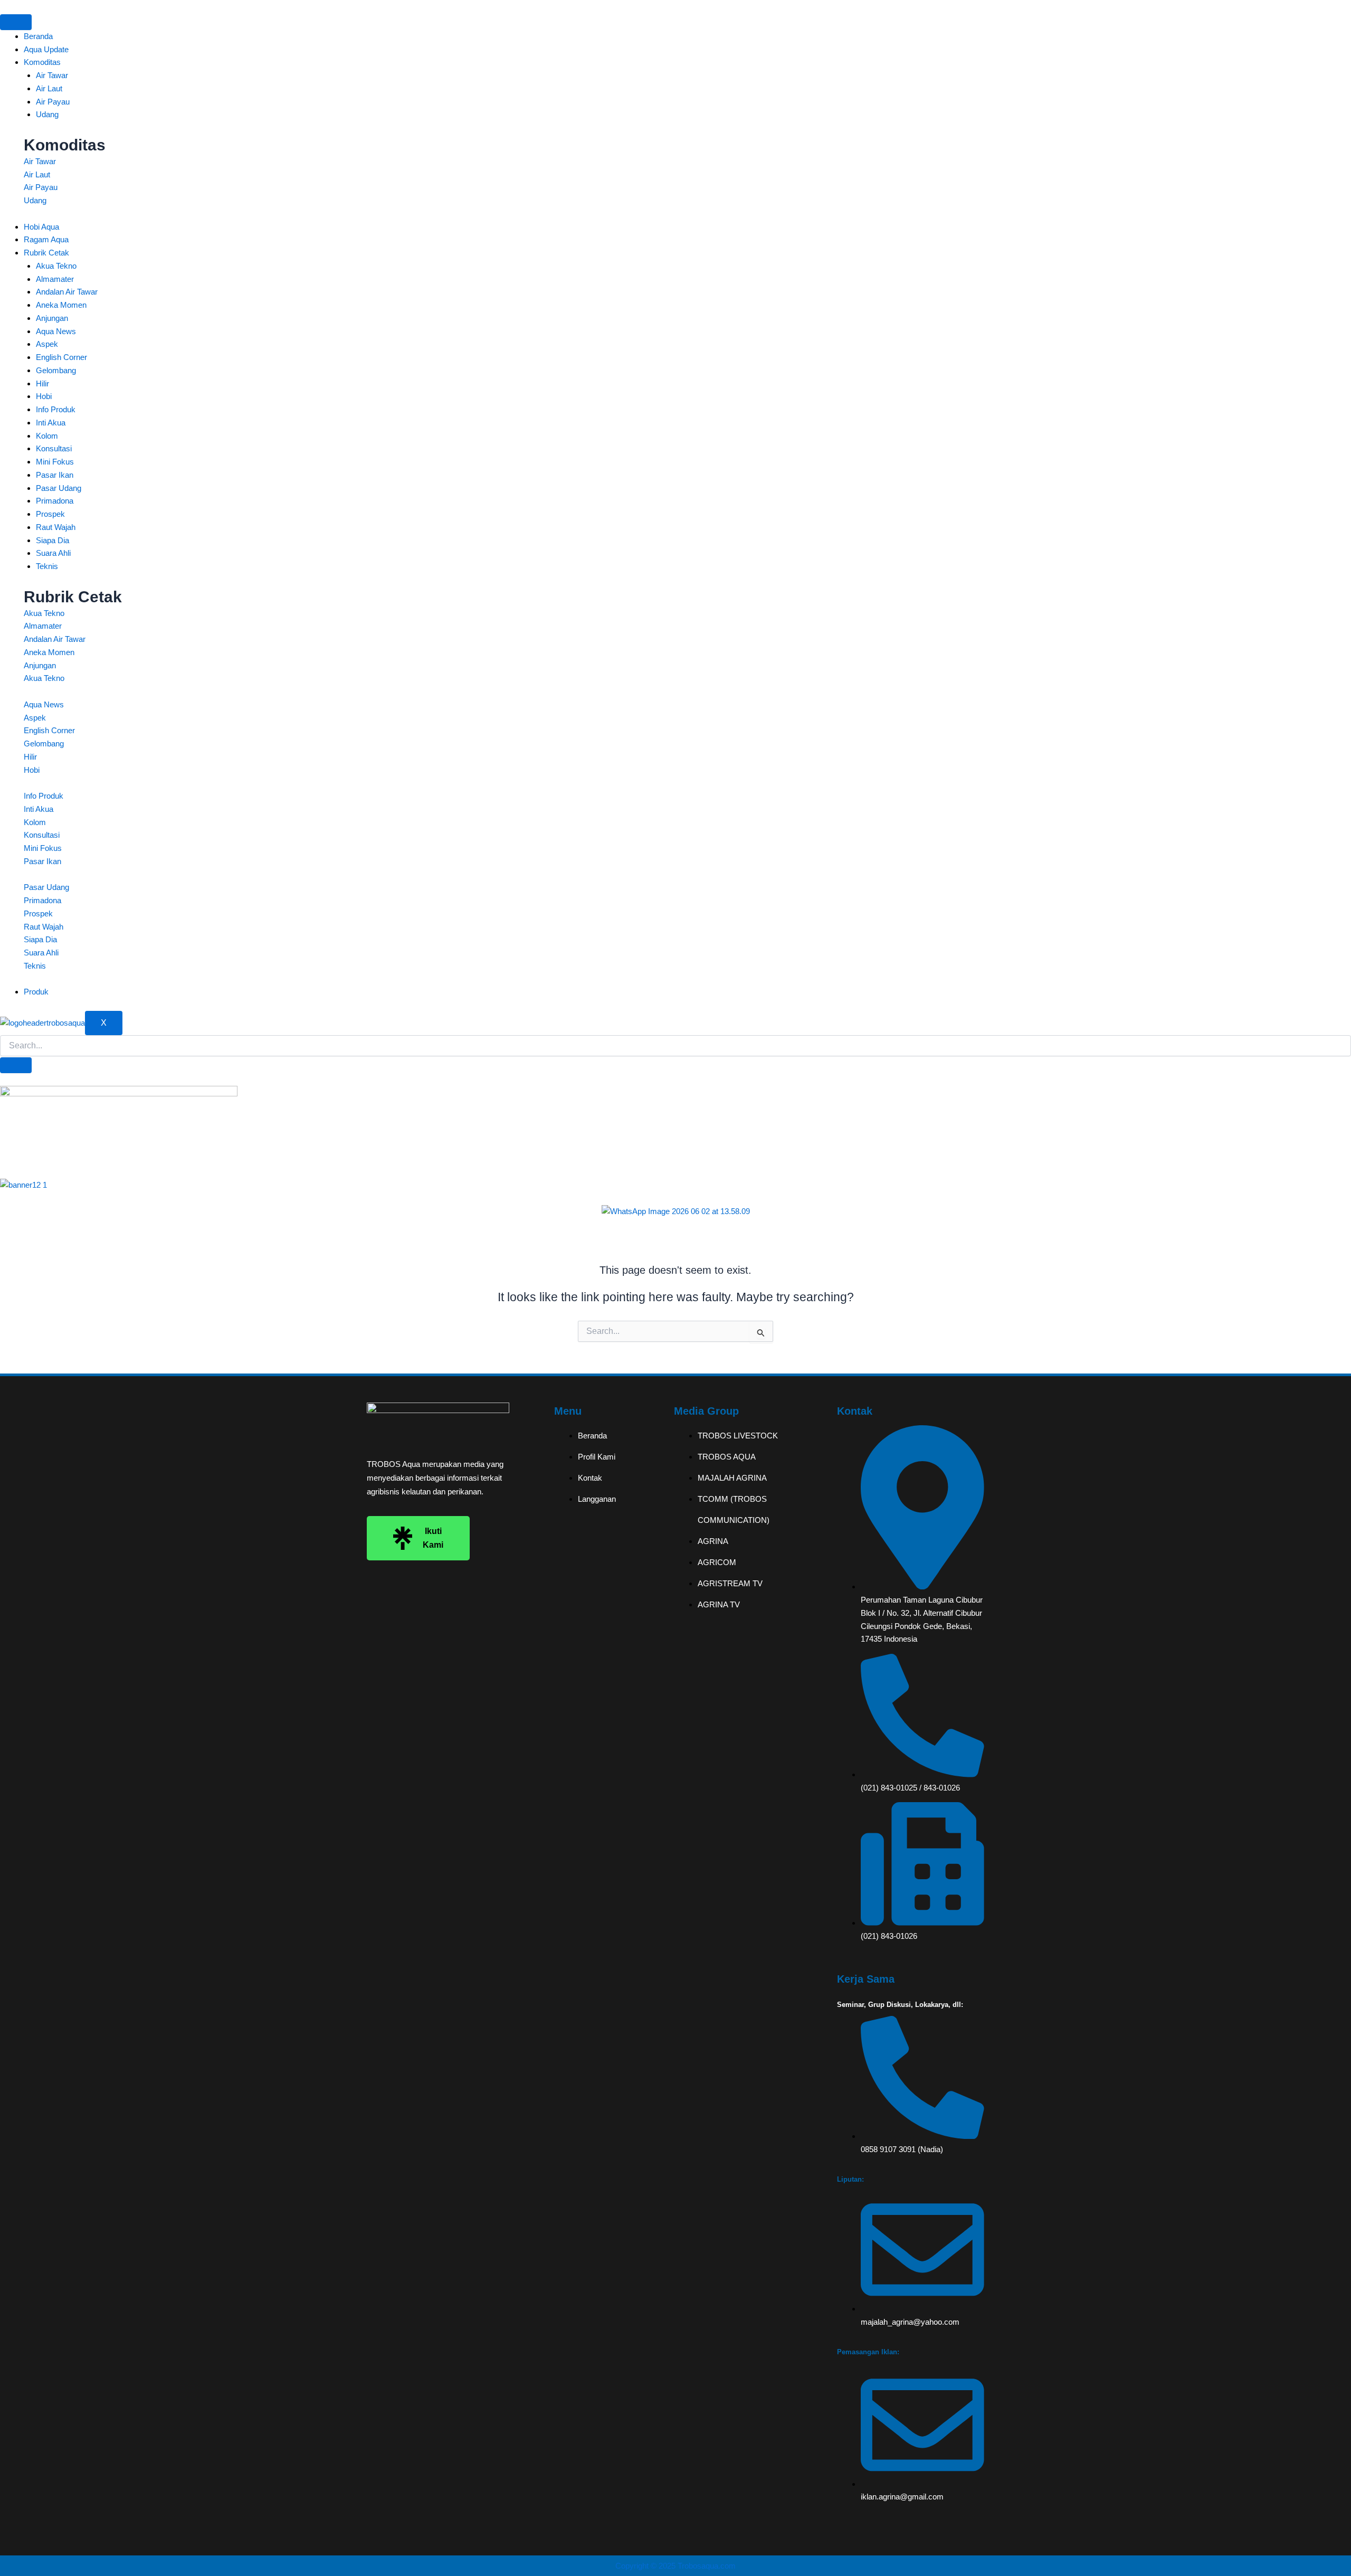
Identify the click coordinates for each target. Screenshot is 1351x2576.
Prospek (50, 514)
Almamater (55, 279)
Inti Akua (51, 423)
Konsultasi (54, 448)
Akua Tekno (56, 266)
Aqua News (56, 331)
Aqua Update (46, 49)
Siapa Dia (53, 540)
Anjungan (52, 318)
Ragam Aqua (46, 239)
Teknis (47, 566)
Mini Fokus (55, 462)
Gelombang (56, 370)
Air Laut (49, 88)
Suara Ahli (53, 553)
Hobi (44, 396)
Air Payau (53, 102)
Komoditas (42, 62)
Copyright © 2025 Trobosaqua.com (675, 2566)
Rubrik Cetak (46, 253)
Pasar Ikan (55, 475)
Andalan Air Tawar (67, 292)
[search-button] (16, 1065)
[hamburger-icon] (16, 22)
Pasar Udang (59, 488)
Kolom (47, 436)
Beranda (38, 36)
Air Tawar (52, 75)
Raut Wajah (56, 527)
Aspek (47, 344)
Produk (36, 992)
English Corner (61, 357)
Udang (47, 114)
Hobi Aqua (41, 227)
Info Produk (56, 409)
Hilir (42, 383)
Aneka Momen (61, 305)
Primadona (55, 501)
